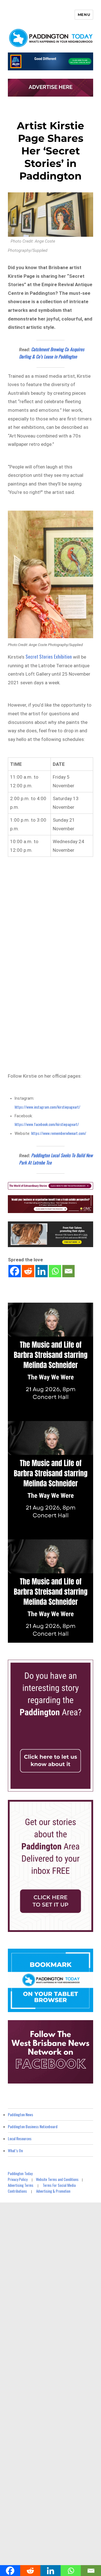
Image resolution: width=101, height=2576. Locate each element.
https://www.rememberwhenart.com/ (59, 1133)
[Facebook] (15, 1271)
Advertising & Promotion (53, 2191)
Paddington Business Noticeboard (33, 2126)
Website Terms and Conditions (57, 2179)
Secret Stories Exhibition (49, 656)
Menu (84, 15)
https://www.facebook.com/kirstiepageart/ (47, 1124)
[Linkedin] (42, 1271)
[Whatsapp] (55, 1271)
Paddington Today (20, 2173)
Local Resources (20, 2138)
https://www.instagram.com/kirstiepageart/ (47, 1107)
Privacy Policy (18, 2179)
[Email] (68, 1271)
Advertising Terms (21, 2185)
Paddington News (20, 2114)
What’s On (15, 2150)
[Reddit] (28, 1271)
